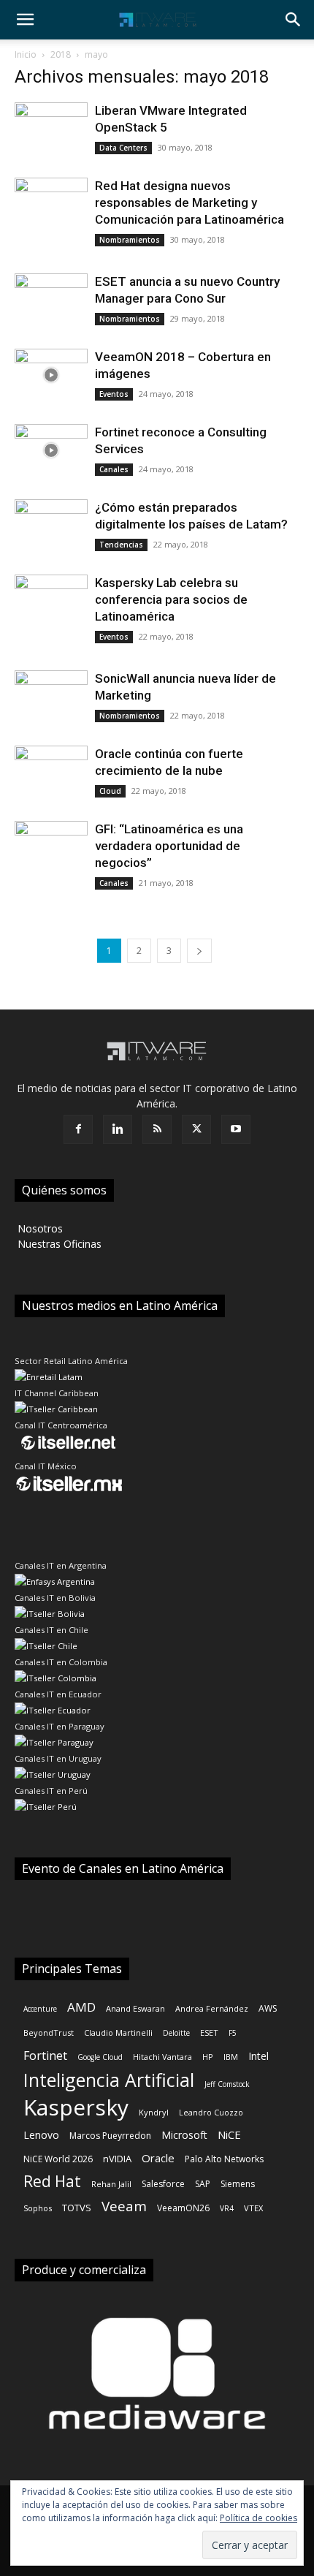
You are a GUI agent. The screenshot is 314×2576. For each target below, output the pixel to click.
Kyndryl (154, 2112)
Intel (259, 2056)
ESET (209, 2033)
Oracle (158, 2158)
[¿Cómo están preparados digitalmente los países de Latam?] (51, 526)
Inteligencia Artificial (109, 2080)
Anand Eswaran (135, 2008)
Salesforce (163, 2184)
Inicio (26, 54)
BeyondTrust (49, 2033)
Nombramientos (130, 240)
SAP (203, 2184)
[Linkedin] (118, 1129)
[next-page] (199, 951)
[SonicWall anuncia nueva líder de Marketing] (51, 697)
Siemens (238, 2184)
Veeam (124, 2206)
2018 (61, 54)
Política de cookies (259, 2518)
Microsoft (184, 2135)
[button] (25, 20)
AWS (268, 2008)
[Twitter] (196, 1129)
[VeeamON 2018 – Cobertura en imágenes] (51, 375)
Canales (114, 469)
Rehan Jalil (111, 2184)
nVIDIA (117, 2159)
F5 (233, 2033)
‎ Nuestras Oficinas (58, 1244)
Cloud (110, 791)
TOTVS (77, 2208)
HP (208, 2057)
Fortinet (45, 2056)
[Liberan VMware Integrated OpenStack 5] (51, 129)
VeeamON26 (183, 2208)
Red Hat (52, 2182)
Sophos (38, 2208)
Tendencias (121, 545)
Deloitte (176, 2033)
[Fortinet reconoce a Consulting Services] (51, 451)
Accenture (40, 2009)
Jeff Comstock (227, 2084)
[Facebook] (78, 1129)
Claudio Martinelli (118, 2033)
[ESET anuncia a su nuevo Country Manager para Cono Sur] (51, 300)
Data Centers (123, 148)
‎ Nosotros (39, 1228)
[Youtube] (236, 1129)
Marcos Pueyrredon (110, 2136)
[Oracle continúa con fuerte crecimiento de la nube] (51, 772)
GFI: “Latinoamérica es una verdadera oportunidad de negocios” (169, 846)
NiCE (229, 2134)
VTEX (253, 2208)
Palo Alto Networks (224, 2159)
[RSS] (157, 1129)
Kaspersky (76, 2107)
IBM (231, 2057)
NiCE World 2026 (58, 2159)
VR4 (227, 2208)
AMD (81, 2007)
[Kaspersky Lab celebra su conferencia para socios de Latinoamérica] (51, 601)
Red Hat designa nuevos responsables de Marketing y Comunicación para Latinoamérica (189, 202)
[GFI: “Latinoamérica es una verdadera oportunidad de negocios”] (51, 848)
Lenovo (41, 2135)
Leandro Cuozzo (211, 2112)
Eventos (114, 394)
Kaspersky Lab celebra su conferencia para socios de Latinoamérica (171, 599)
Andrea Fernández (212, 2008)
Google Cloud (100, 2057)
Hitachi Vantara (162, 2057)
